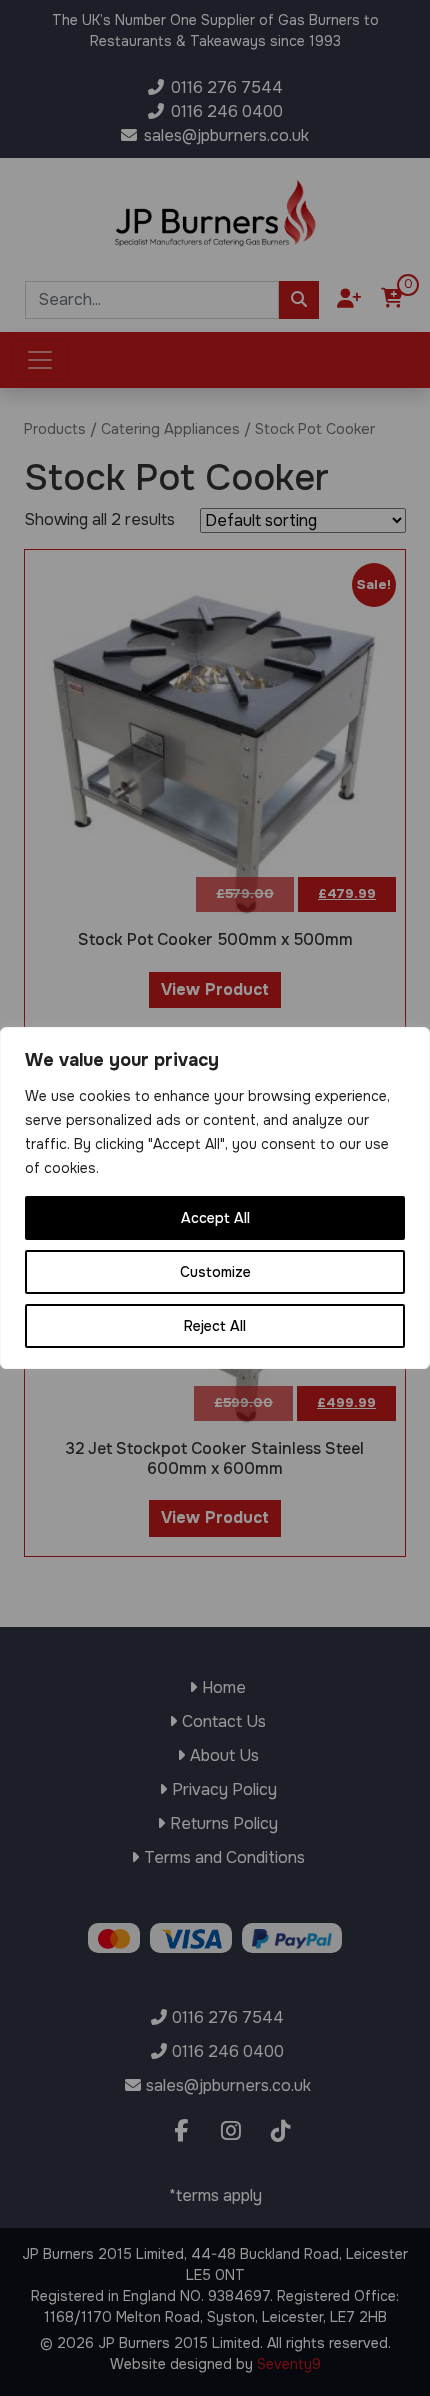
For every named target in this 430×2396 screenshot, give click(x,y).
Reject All (215, 1326)
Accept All (215, 1218)
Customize (215, 1272)
